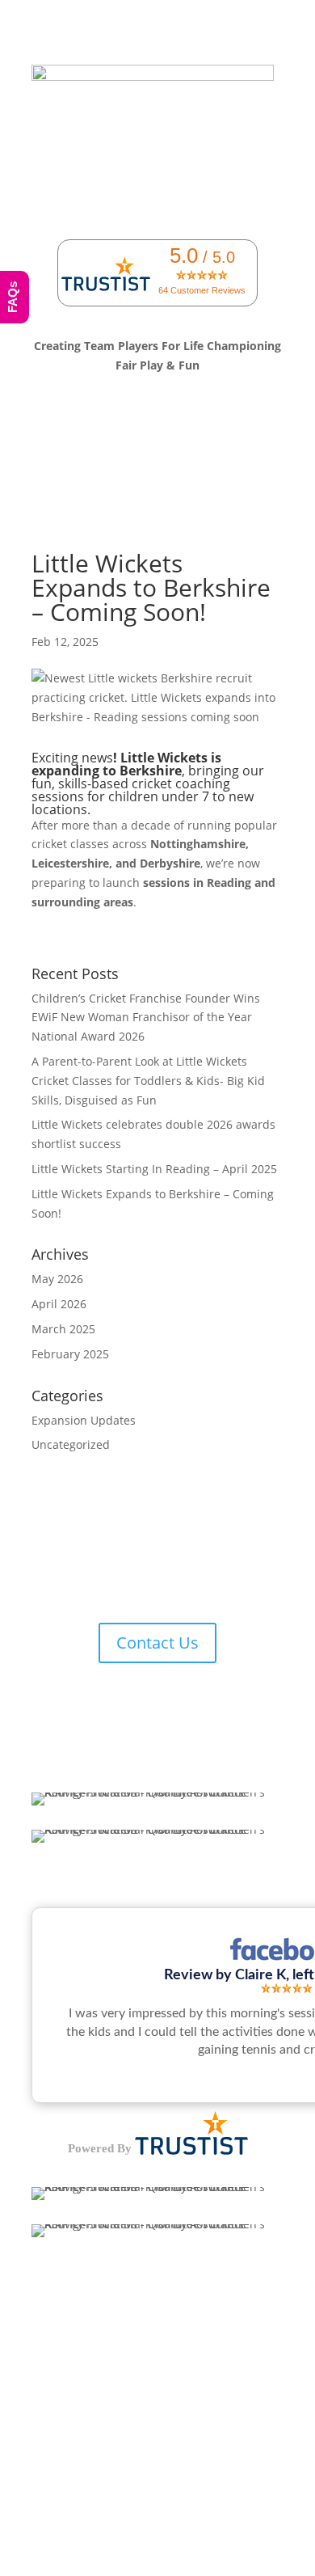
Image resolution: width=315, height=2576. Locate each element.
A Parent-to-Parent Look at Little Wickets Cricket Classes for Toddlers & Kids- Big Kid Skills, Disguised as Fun (148, 1081)
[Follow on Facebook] (109, 1579)
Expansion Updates (84, 1420)
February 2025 (70, 1354)
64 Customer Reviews (202, 290)
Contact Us (157, 1643)
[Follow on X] (141, 1579)
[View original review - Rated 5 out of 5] (287, 1989)
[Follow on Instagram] (174, 1579)
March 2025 (63, 1329)
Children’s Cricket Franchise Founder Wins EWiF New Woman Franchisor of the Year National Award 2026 (146, 1018)
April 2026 (59, 1304)
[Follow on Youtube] (206, 1579)
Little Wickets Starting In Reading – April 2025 (154, 1169)
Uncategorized (71, 1444)
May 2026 (57, 1279)
